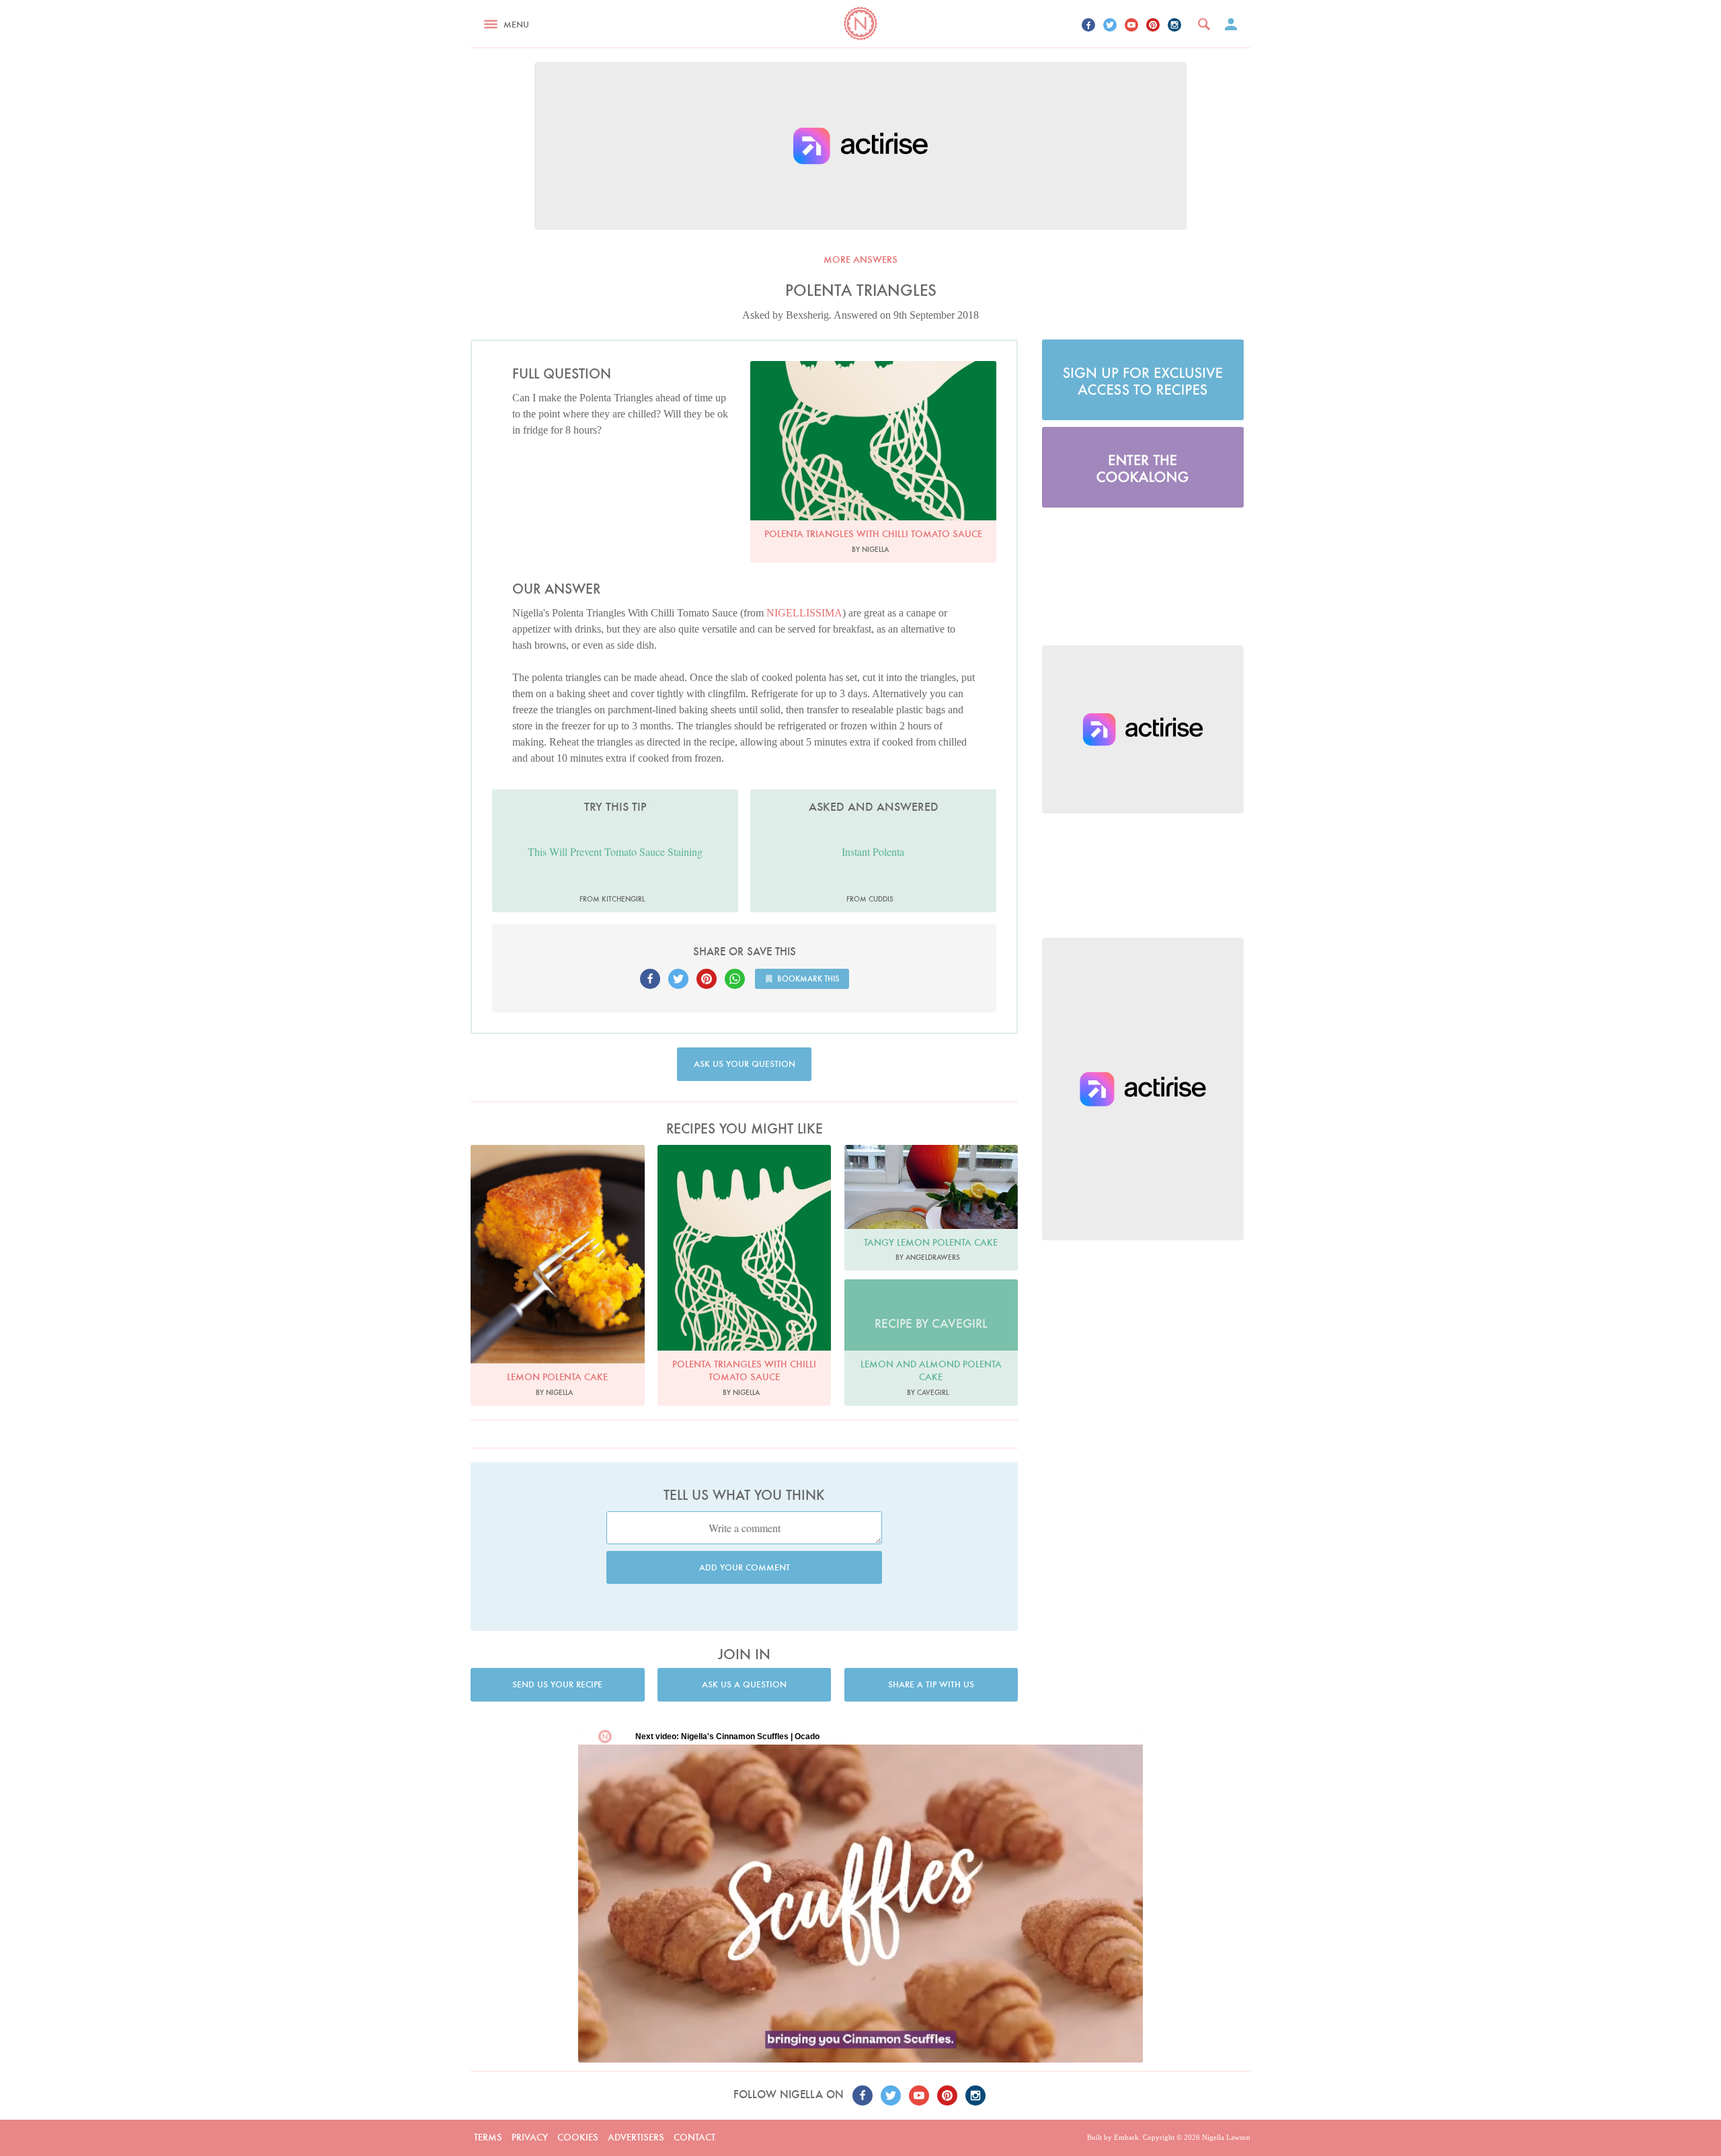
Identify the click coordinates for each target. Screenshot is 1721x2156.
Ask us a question (744, 1684)
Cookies (578, 2137)
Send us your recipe (557, 1684)
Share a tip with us (931, 1684)
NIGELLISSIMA (804, 613)
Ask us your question (745, 1064)
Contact (694, 2137)
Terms (488, 2137)
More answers (860, 259)
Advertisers (636, 2137)
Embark (1126, 2137)
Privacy (530, 2137)
